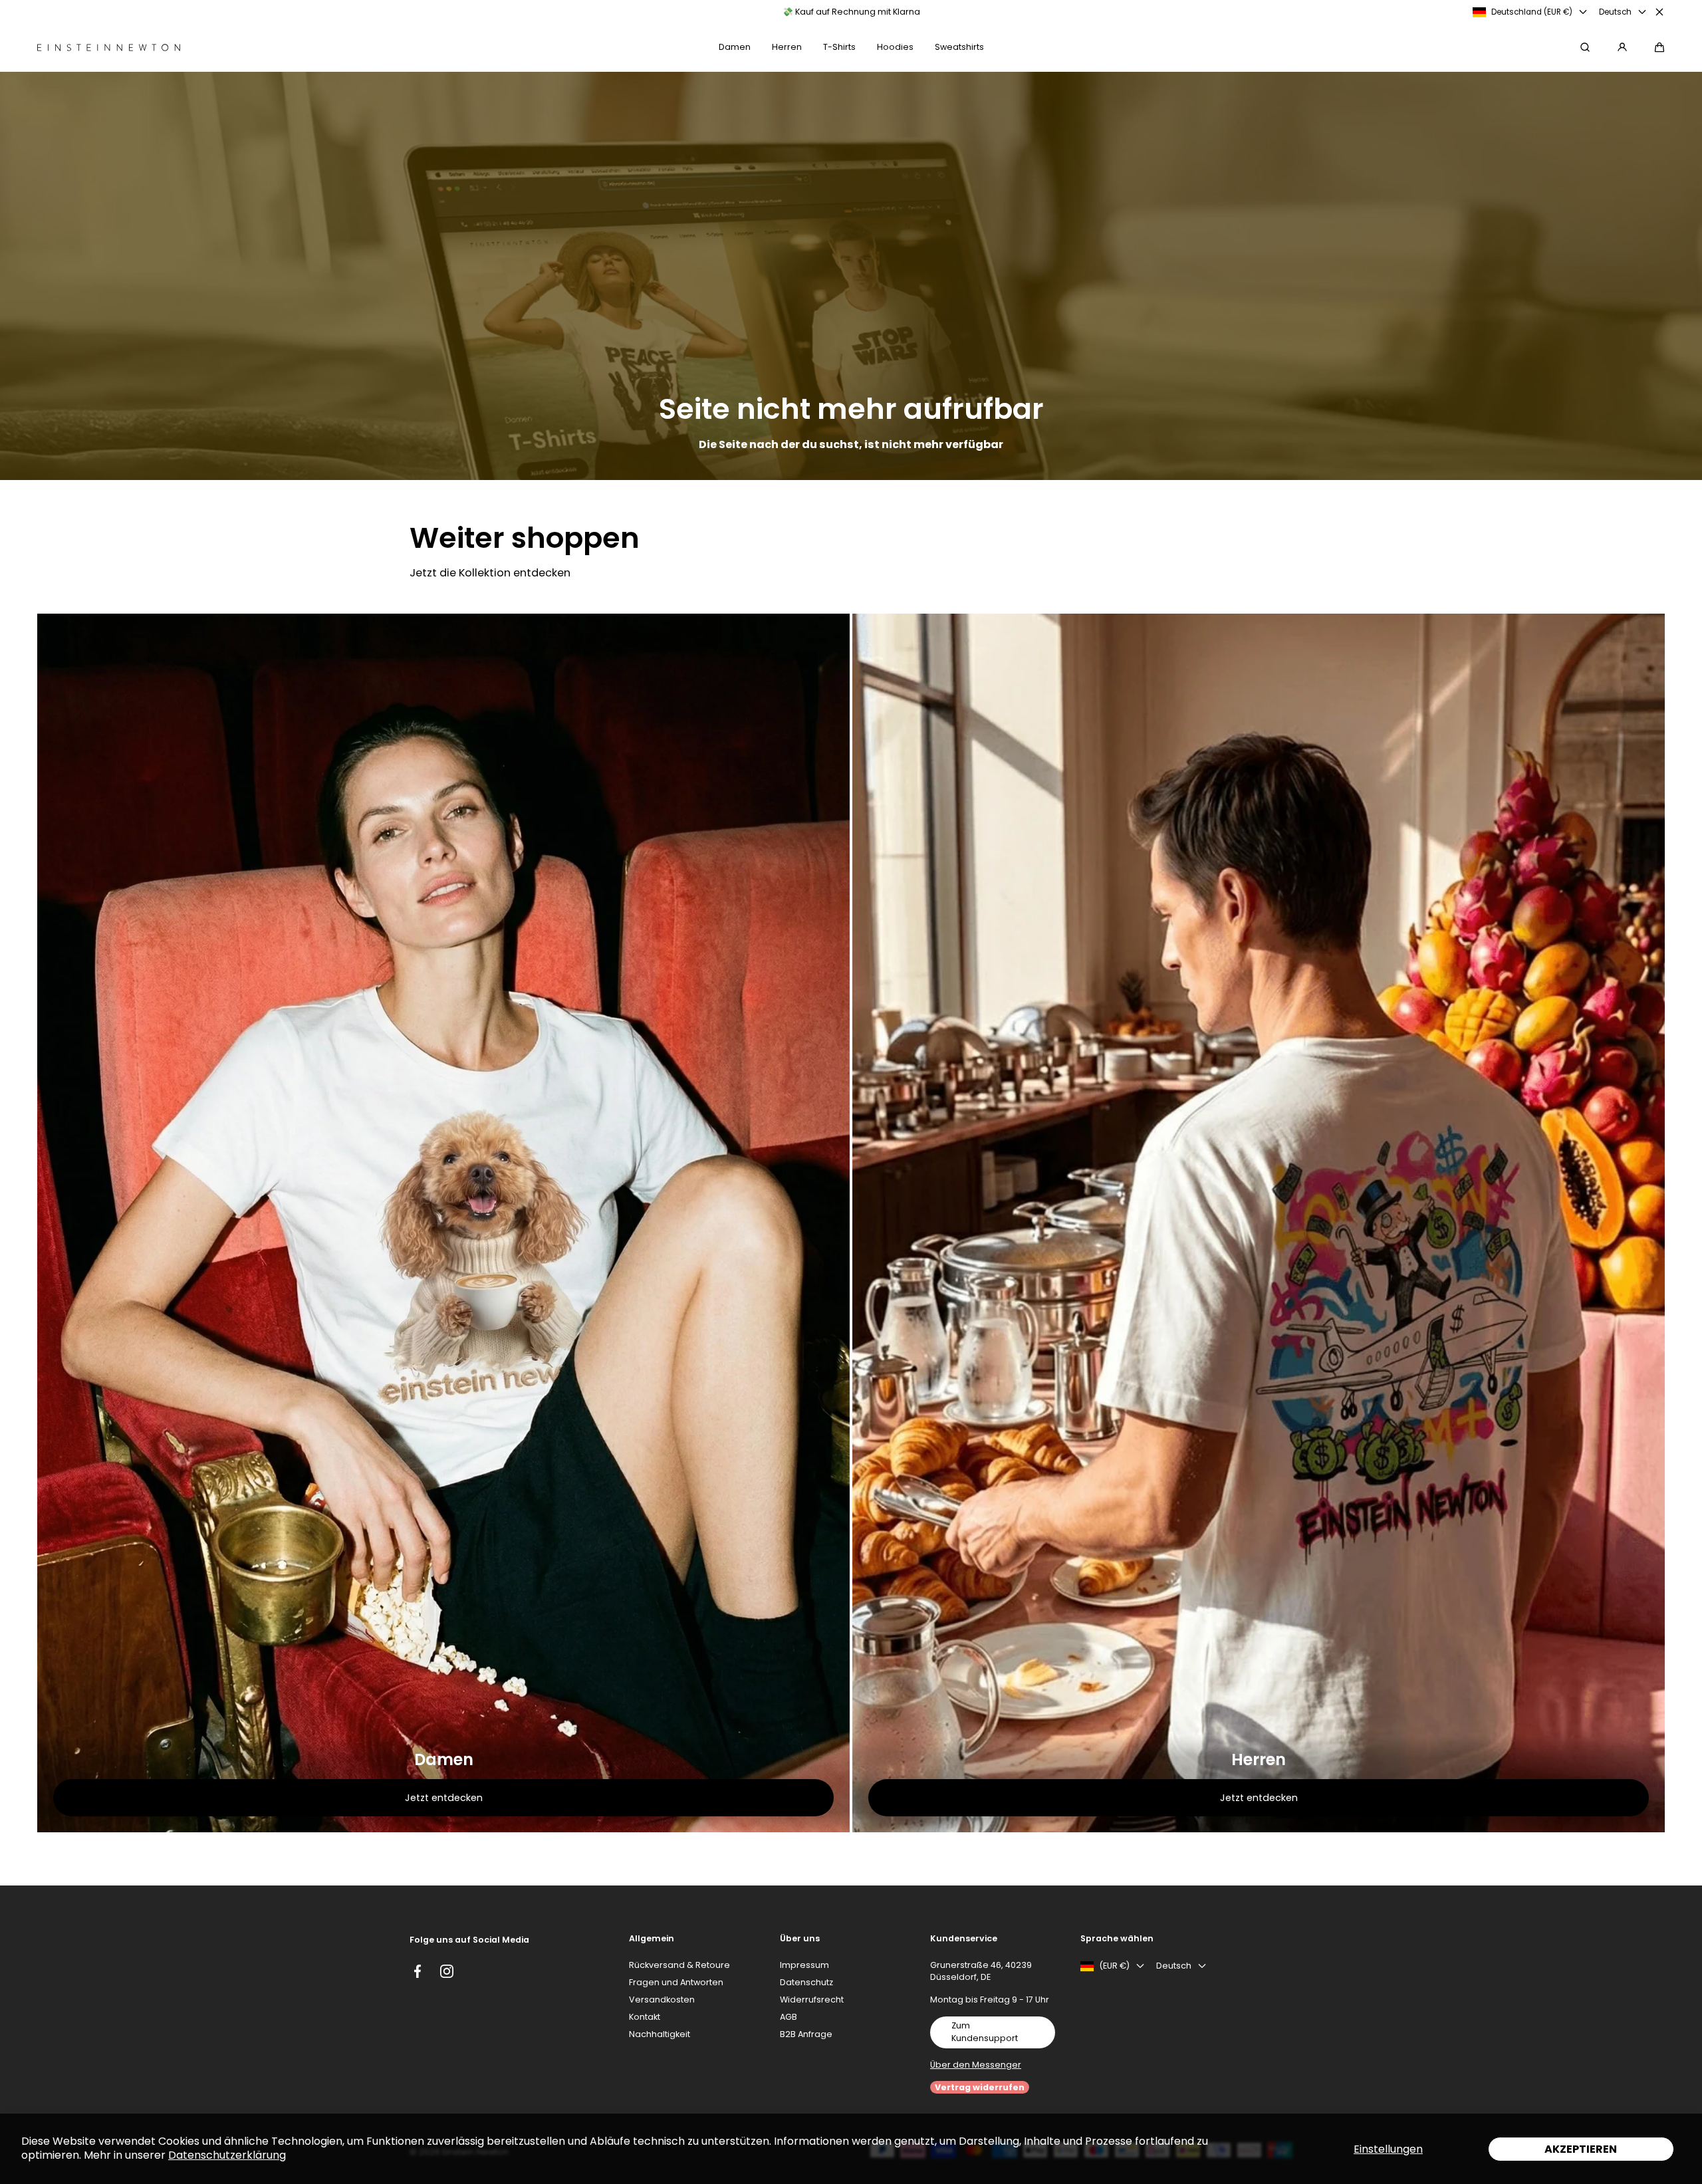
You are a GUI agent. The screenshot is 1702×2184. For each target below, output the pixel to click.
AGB (789, 2017)
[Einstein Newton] (109, 48)
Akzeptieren (1581, 2149)
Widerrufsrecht (812, 2000)
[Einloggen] (1622, 47)
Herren (1259, 1760)
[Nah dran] (1659, 12)
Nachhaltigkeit (660, 2034)
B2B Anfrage (806, 2034)
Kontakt (645, 2017)
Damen (444, 1760)
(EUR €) (1114, 1966)
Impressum (804, 1965)
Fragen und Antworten (676, 1982)
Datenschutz (806, 1982)
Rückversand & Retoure (679, 1965)
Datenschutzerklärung (227, 2155)
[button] (1659, 47)
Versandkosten (662, 2000)
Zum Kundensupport (985, 2032)
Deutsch (1615, 12)
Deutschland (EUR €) (1532, 12)
